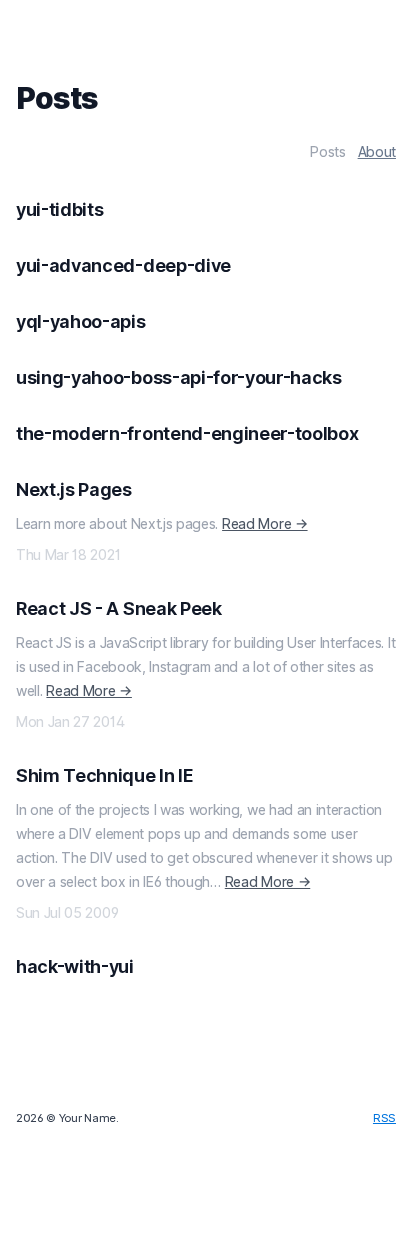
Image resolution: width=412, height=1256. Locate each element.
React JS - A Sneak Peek (119, 608)
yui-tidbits (59, 209)
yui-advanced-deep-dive (123, 265)
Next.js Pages (74, 489)
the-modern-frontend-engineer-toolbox (187, 433)
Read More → (264, 523)
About (377, 151)
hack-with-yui (75, 966)
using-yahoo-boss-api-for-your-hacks (179, 377)
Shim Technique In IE (105, 775)
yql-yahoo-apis (81, 321)
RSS (384, 1118)
